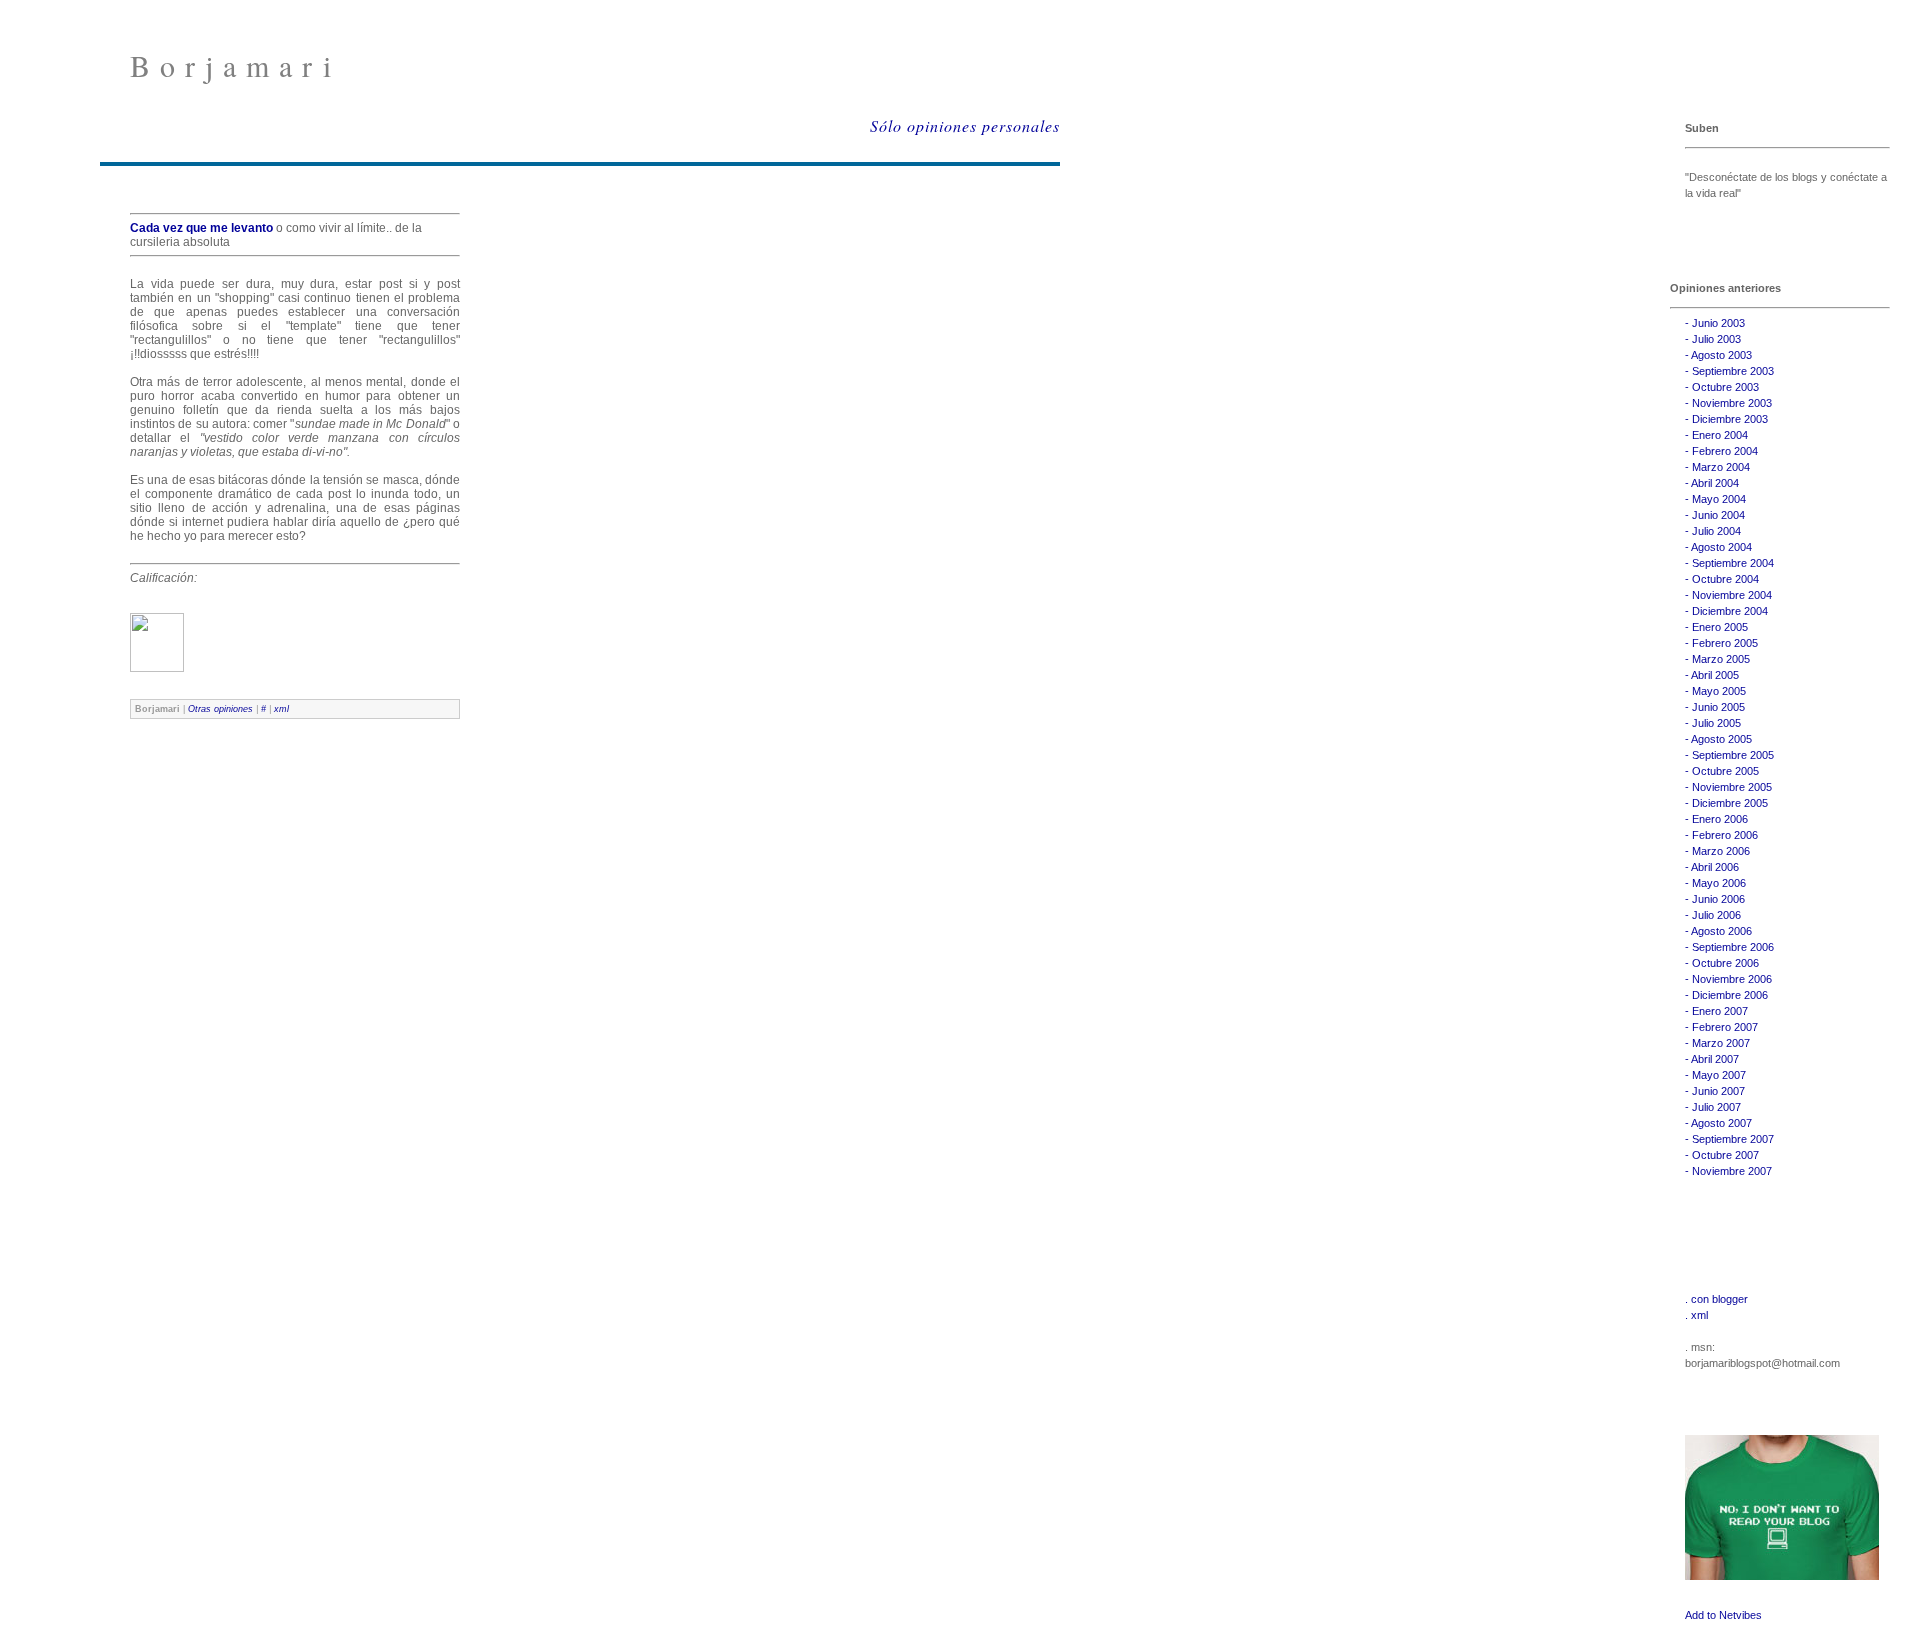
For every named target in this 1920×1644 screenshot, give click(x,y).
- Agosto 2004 (1718, 547)
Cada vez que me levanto (203, 228)
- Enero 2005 (1716, 627)
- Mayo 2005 (1715, 691)
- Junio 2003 (1715, 323)
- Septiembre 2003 (1729, 371)
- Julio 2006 (1713, 915)
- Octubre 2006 (1722, 963)
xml (281, 709)
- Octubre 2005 (1722, 771)
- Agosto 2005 (1718, 739)
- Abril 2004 (1712, 483)
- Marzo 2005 (1717, 659)
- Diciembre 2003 (1726, 419)
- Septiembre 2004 (1729, 563)
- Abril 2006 (1712, 867)
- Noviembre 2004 (1728, 595)
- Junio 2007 (1715, 1091)
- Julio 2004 (1713, 531)
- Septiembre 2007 (1729, 1139)
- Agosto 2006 (1718, 931)
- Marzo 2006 (1717, 851)
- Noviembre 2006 (1728, 979)
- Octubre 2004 (1722, 579)
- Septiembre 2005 (1729, 755)
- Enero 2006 (1716, 819)
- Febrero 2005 (1721, 643)
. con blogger (1716, 1299)
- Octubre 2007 (1722, 1155)
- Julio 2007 (1713, 1107)
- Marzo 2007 (1717, 1043)
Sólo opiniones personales (965, 125)
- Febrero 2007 (1721, 1027)
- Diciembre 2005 (1726, 803)
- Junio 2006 (1715, 899)
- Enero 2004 (1716, 435)
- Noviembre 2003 (1728, 403)
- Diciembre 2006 (1726, 995)
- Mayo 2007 (1715, 1075)
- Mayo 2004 (1715, 499)
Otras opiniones (220, 709)
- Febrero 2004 (1721, 451)
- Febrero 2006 (1721, 835)
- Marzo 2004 (1717, 467)
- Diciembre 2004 (1726, 611)
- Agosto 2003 (1718, 355)
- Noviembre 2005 (1728, 787)
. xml (1696, 1315)
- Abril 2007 (1712, 1059)
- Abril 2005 (1712, 675)
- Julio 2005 (1713, 723)
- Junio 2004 (1715, 515)
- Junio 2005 (1715, 707)
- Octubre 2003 (1722, 387)
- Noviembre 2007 (1728, 1171)
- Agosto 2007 (1718, 1123)
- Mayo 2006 (1715, 883)
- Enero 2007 (1716, 1011)
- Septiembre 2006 (1729, 947)
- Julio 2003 (1713, 339)
